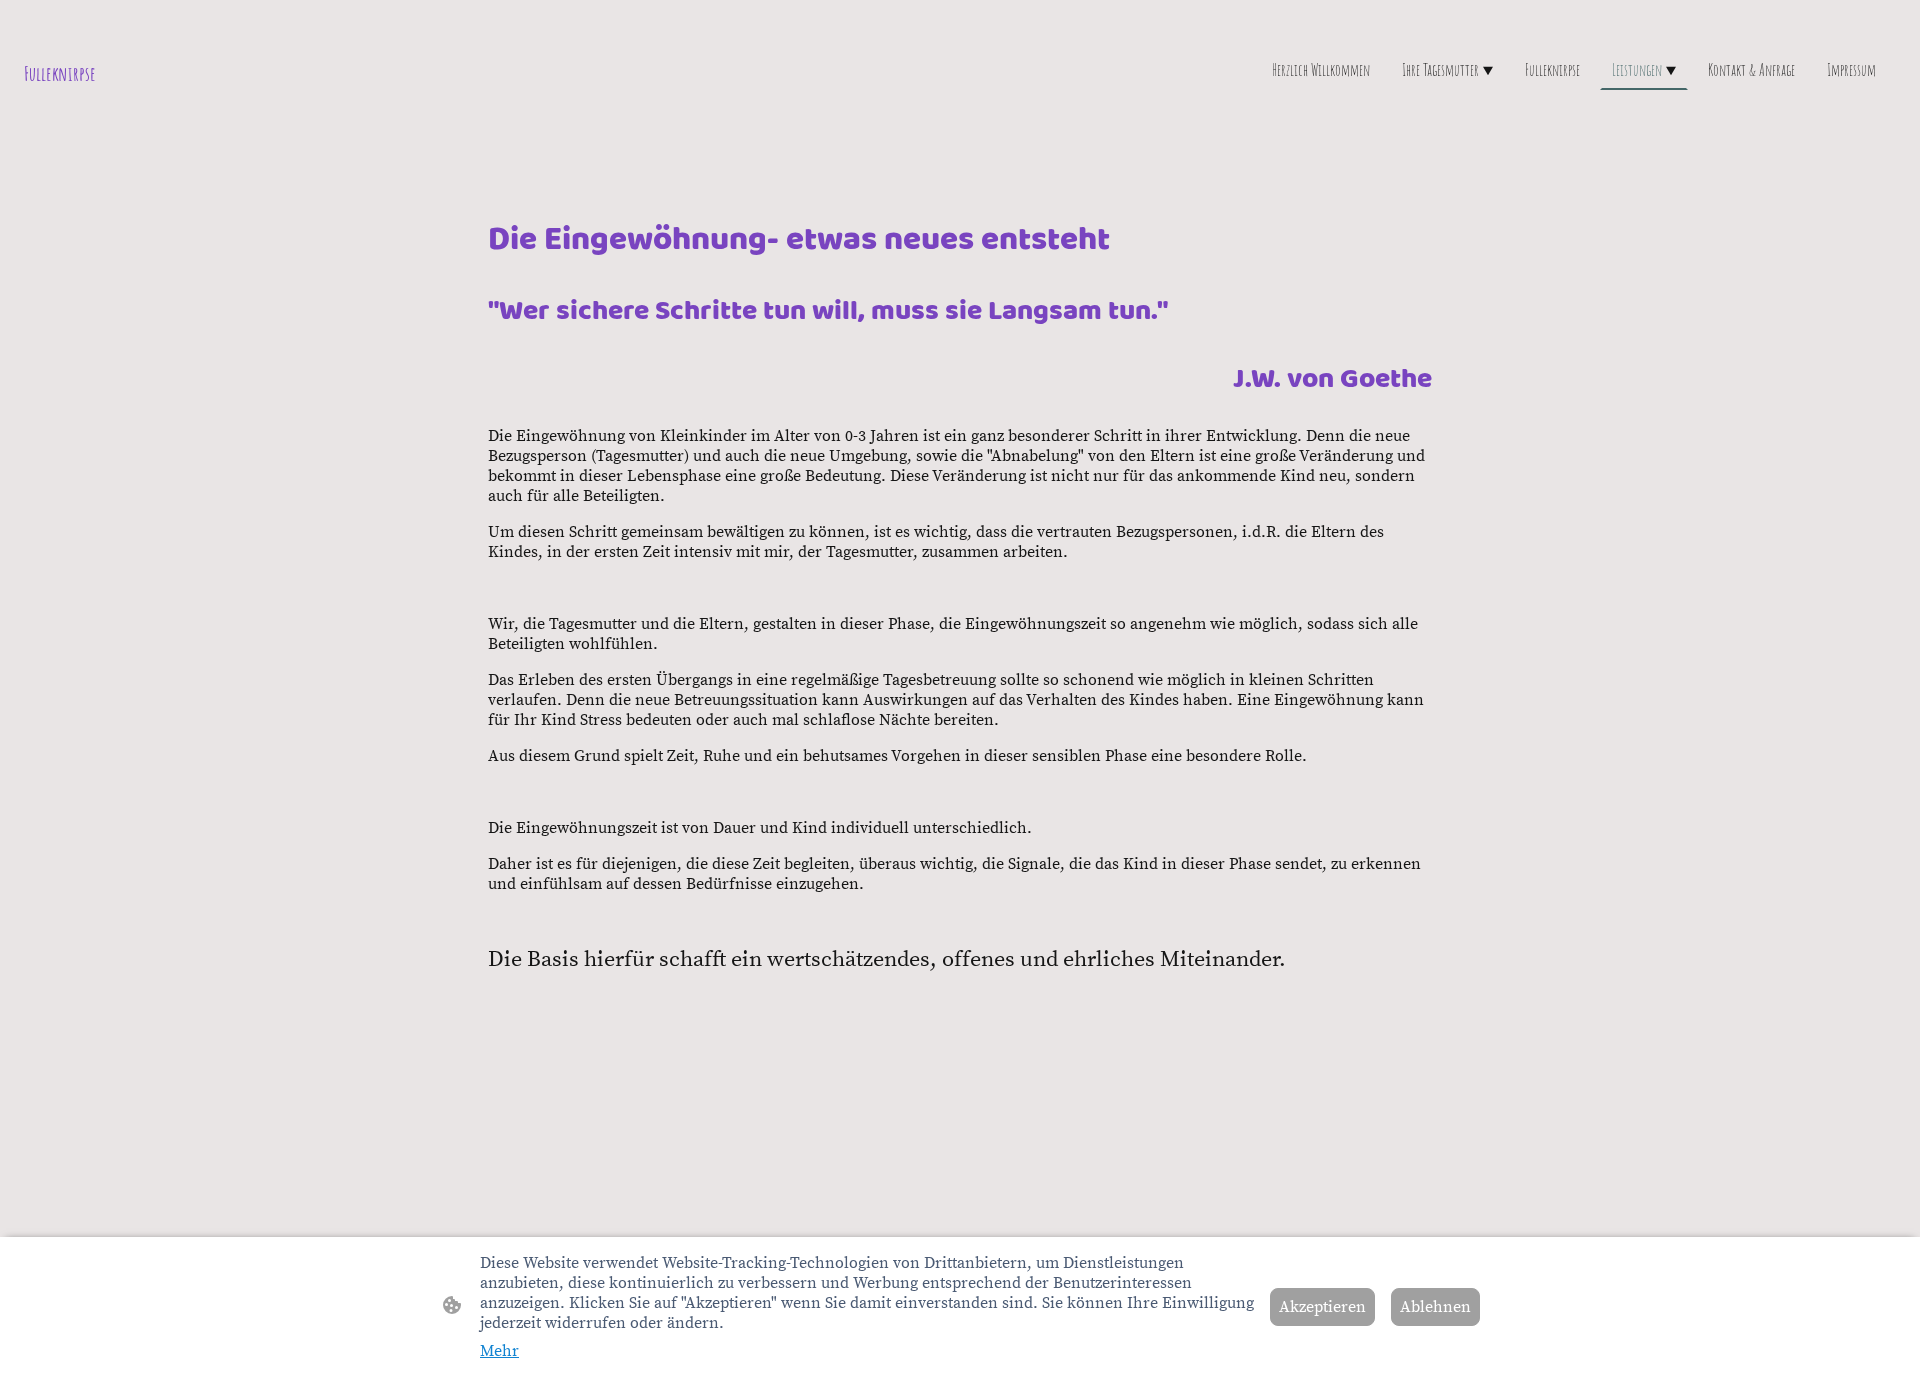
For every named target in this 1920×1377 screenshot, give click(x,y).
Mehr (499, 1351)
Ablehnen (1435, 1307)
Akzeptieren (1322, 1307)
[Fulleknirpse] (330, 114)
